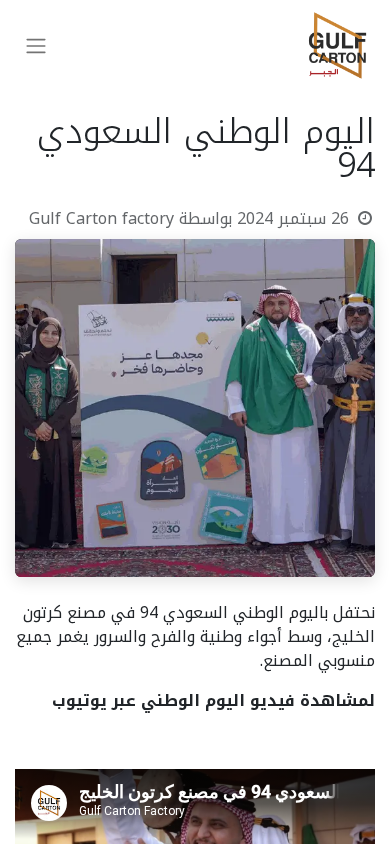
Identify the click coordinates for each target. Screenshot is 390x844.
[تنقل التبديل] (36, 45)
